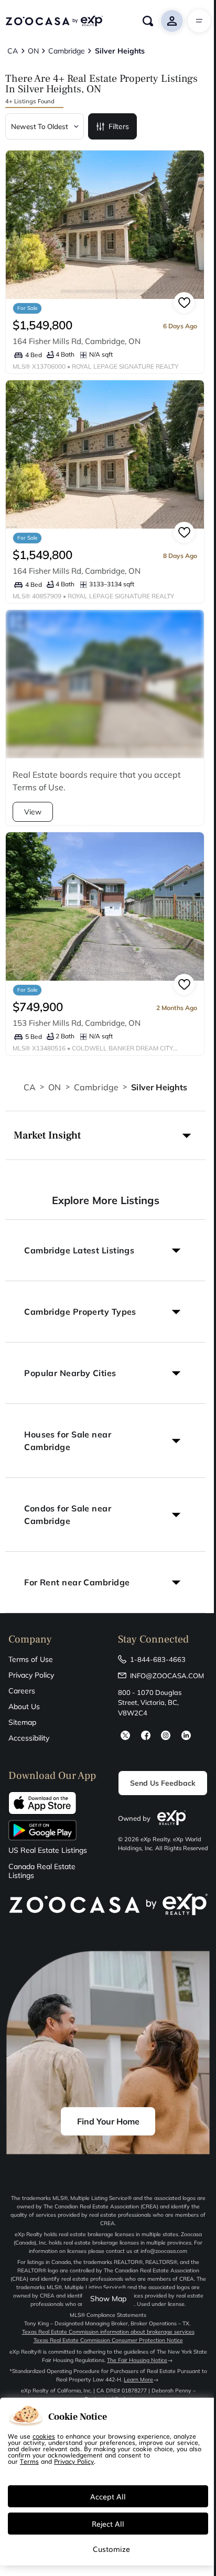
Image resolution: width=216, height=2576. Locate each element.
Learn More (138, 2380)
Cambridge (96, 1087)
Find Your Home (108, 2121)
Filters (119, 126)
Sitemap (22, 1722)
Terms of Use (31, 1659)
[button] (105, 1135)
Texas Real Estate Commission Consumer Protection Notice (108, 2340)
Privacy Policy (31, 1675)
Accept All (108, 2496)
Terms (29, 2461)
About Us (24, 1706)
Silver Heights (159, 1087)
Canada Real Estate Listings (42, 1871)
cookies (44, 2436)
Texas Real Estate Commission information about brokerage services (108, 2332)
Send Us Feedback (163, 1783)
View (33, 812)
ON (55, 1087)
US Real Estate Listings (48, 1850)
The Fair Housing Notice (137, 2360)
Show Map (108, 2299)
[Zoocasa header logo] (54, 21)
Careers (22, 1691)
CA (30, 1087)
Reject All (108, 2524)
